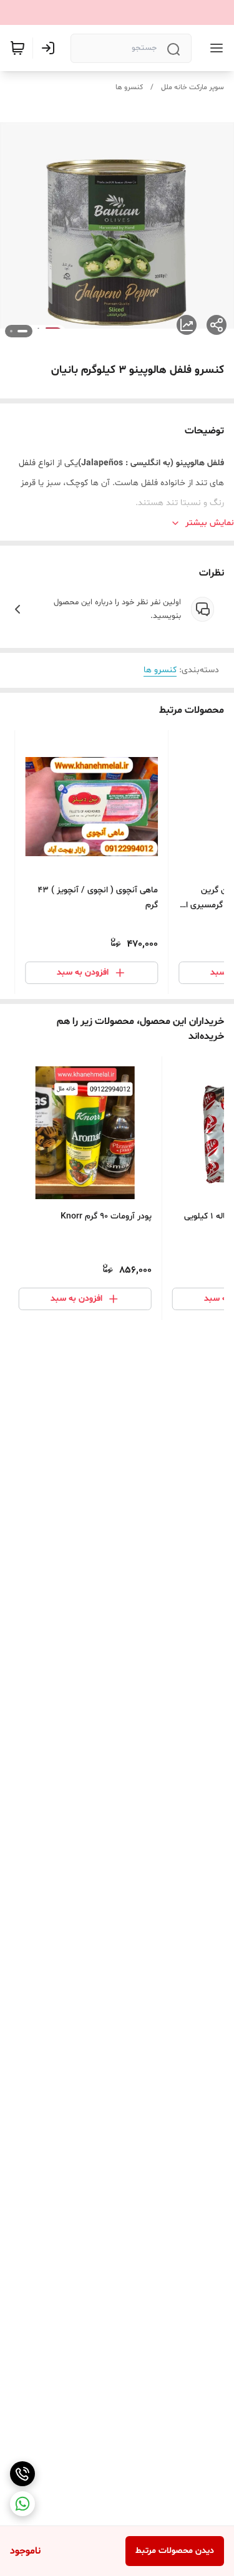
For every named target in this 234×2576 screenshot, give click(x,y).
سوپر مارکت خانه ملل (193, 87)
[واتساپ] (22, 2504)
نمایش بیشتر (210, 523)
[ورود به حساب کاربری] (51, 48)
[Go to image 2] (11, 331)
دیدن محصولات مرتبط (175, 2551)
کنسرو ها (129, 87)
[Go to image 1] (22, 331)
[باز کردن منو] (214, 48)
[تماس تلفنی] (22, 2474)
